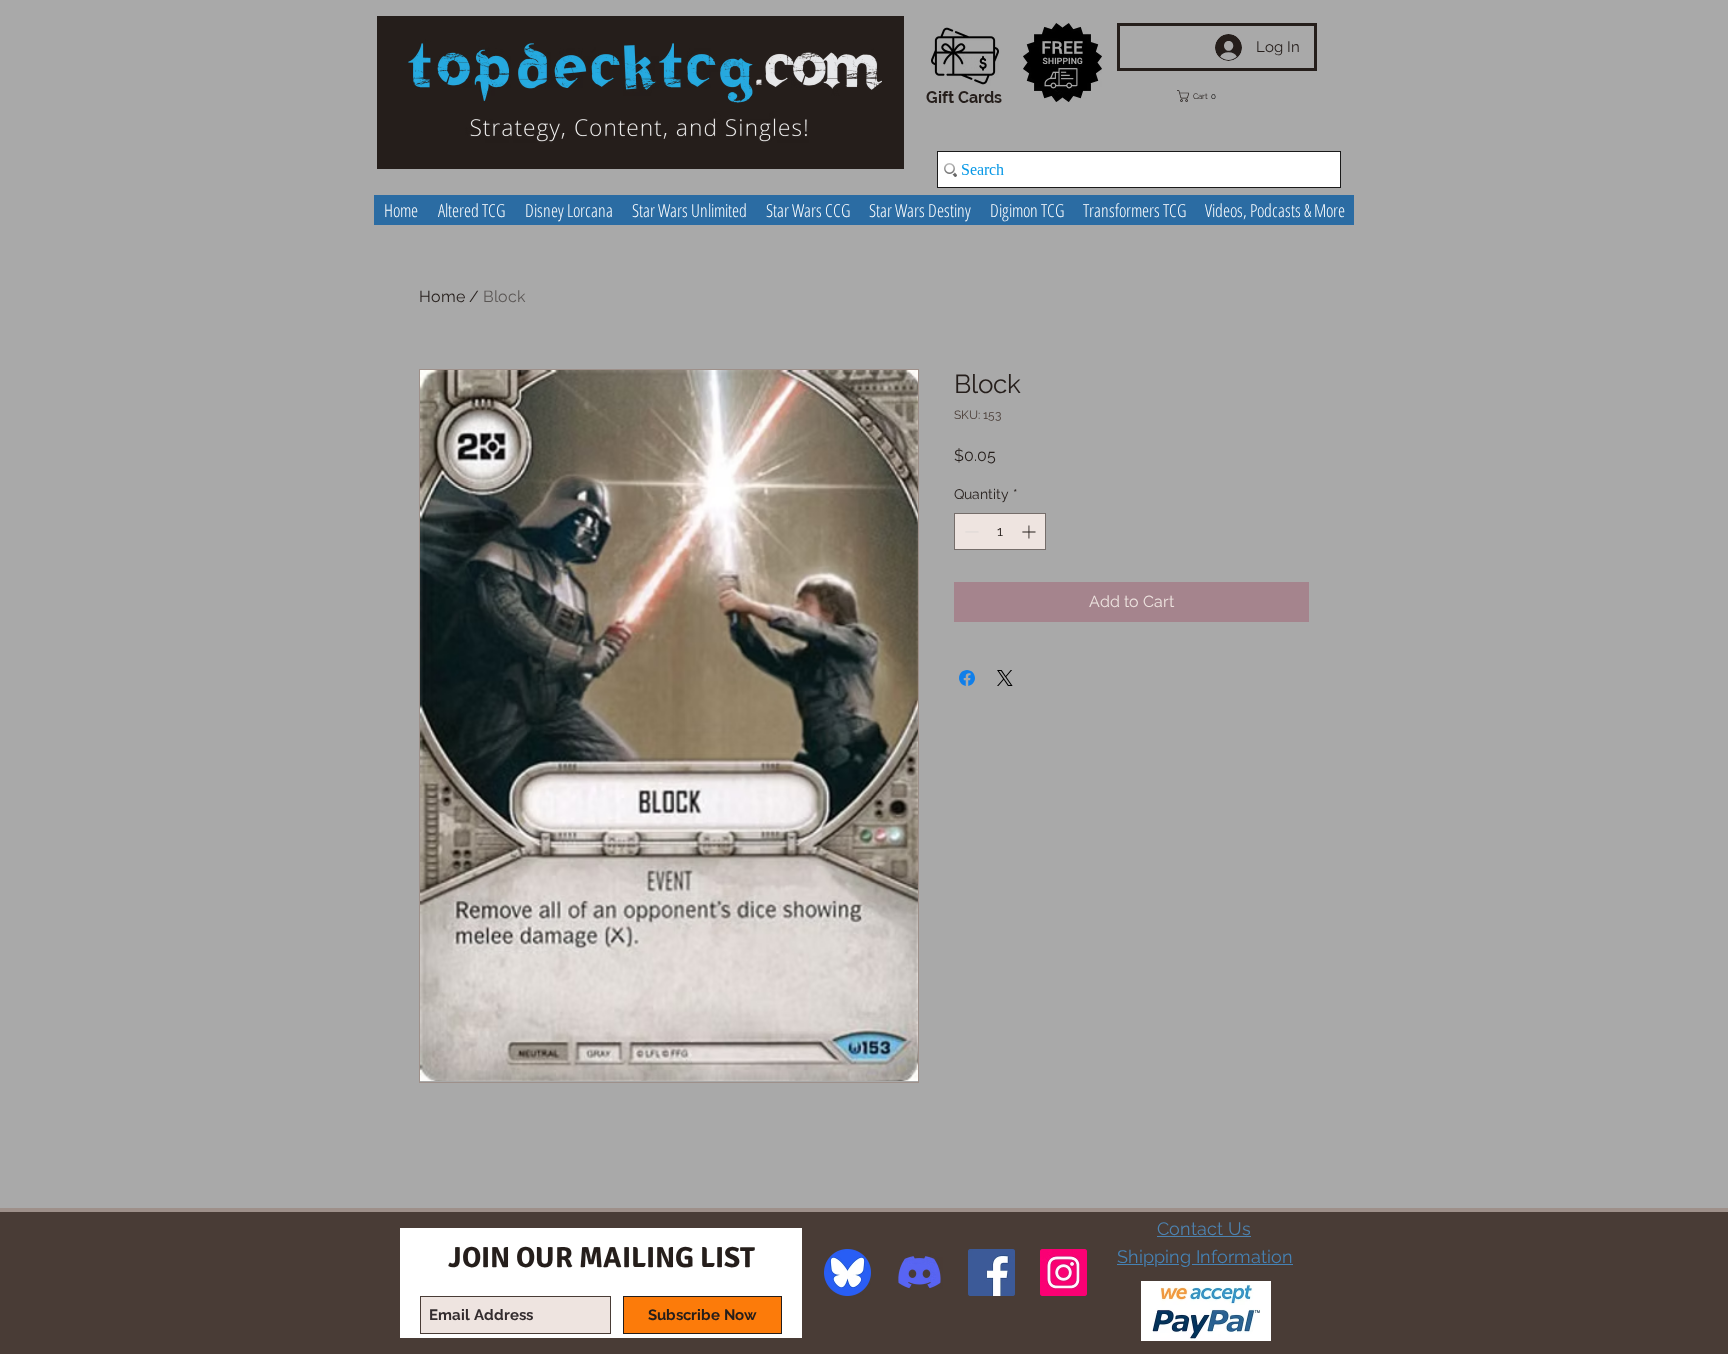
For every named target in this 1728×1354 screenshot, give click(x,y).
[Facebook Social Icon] (991, 1272)
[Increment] (1030, 531)
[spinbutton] (1000, 531)
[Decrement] (969, 531)
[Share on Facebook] (967, 678)
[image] (847, 1272)
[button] (1211, 96)
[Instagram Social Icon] (1063, 1272)
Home (442, 296)
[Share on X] (1005, 678)
